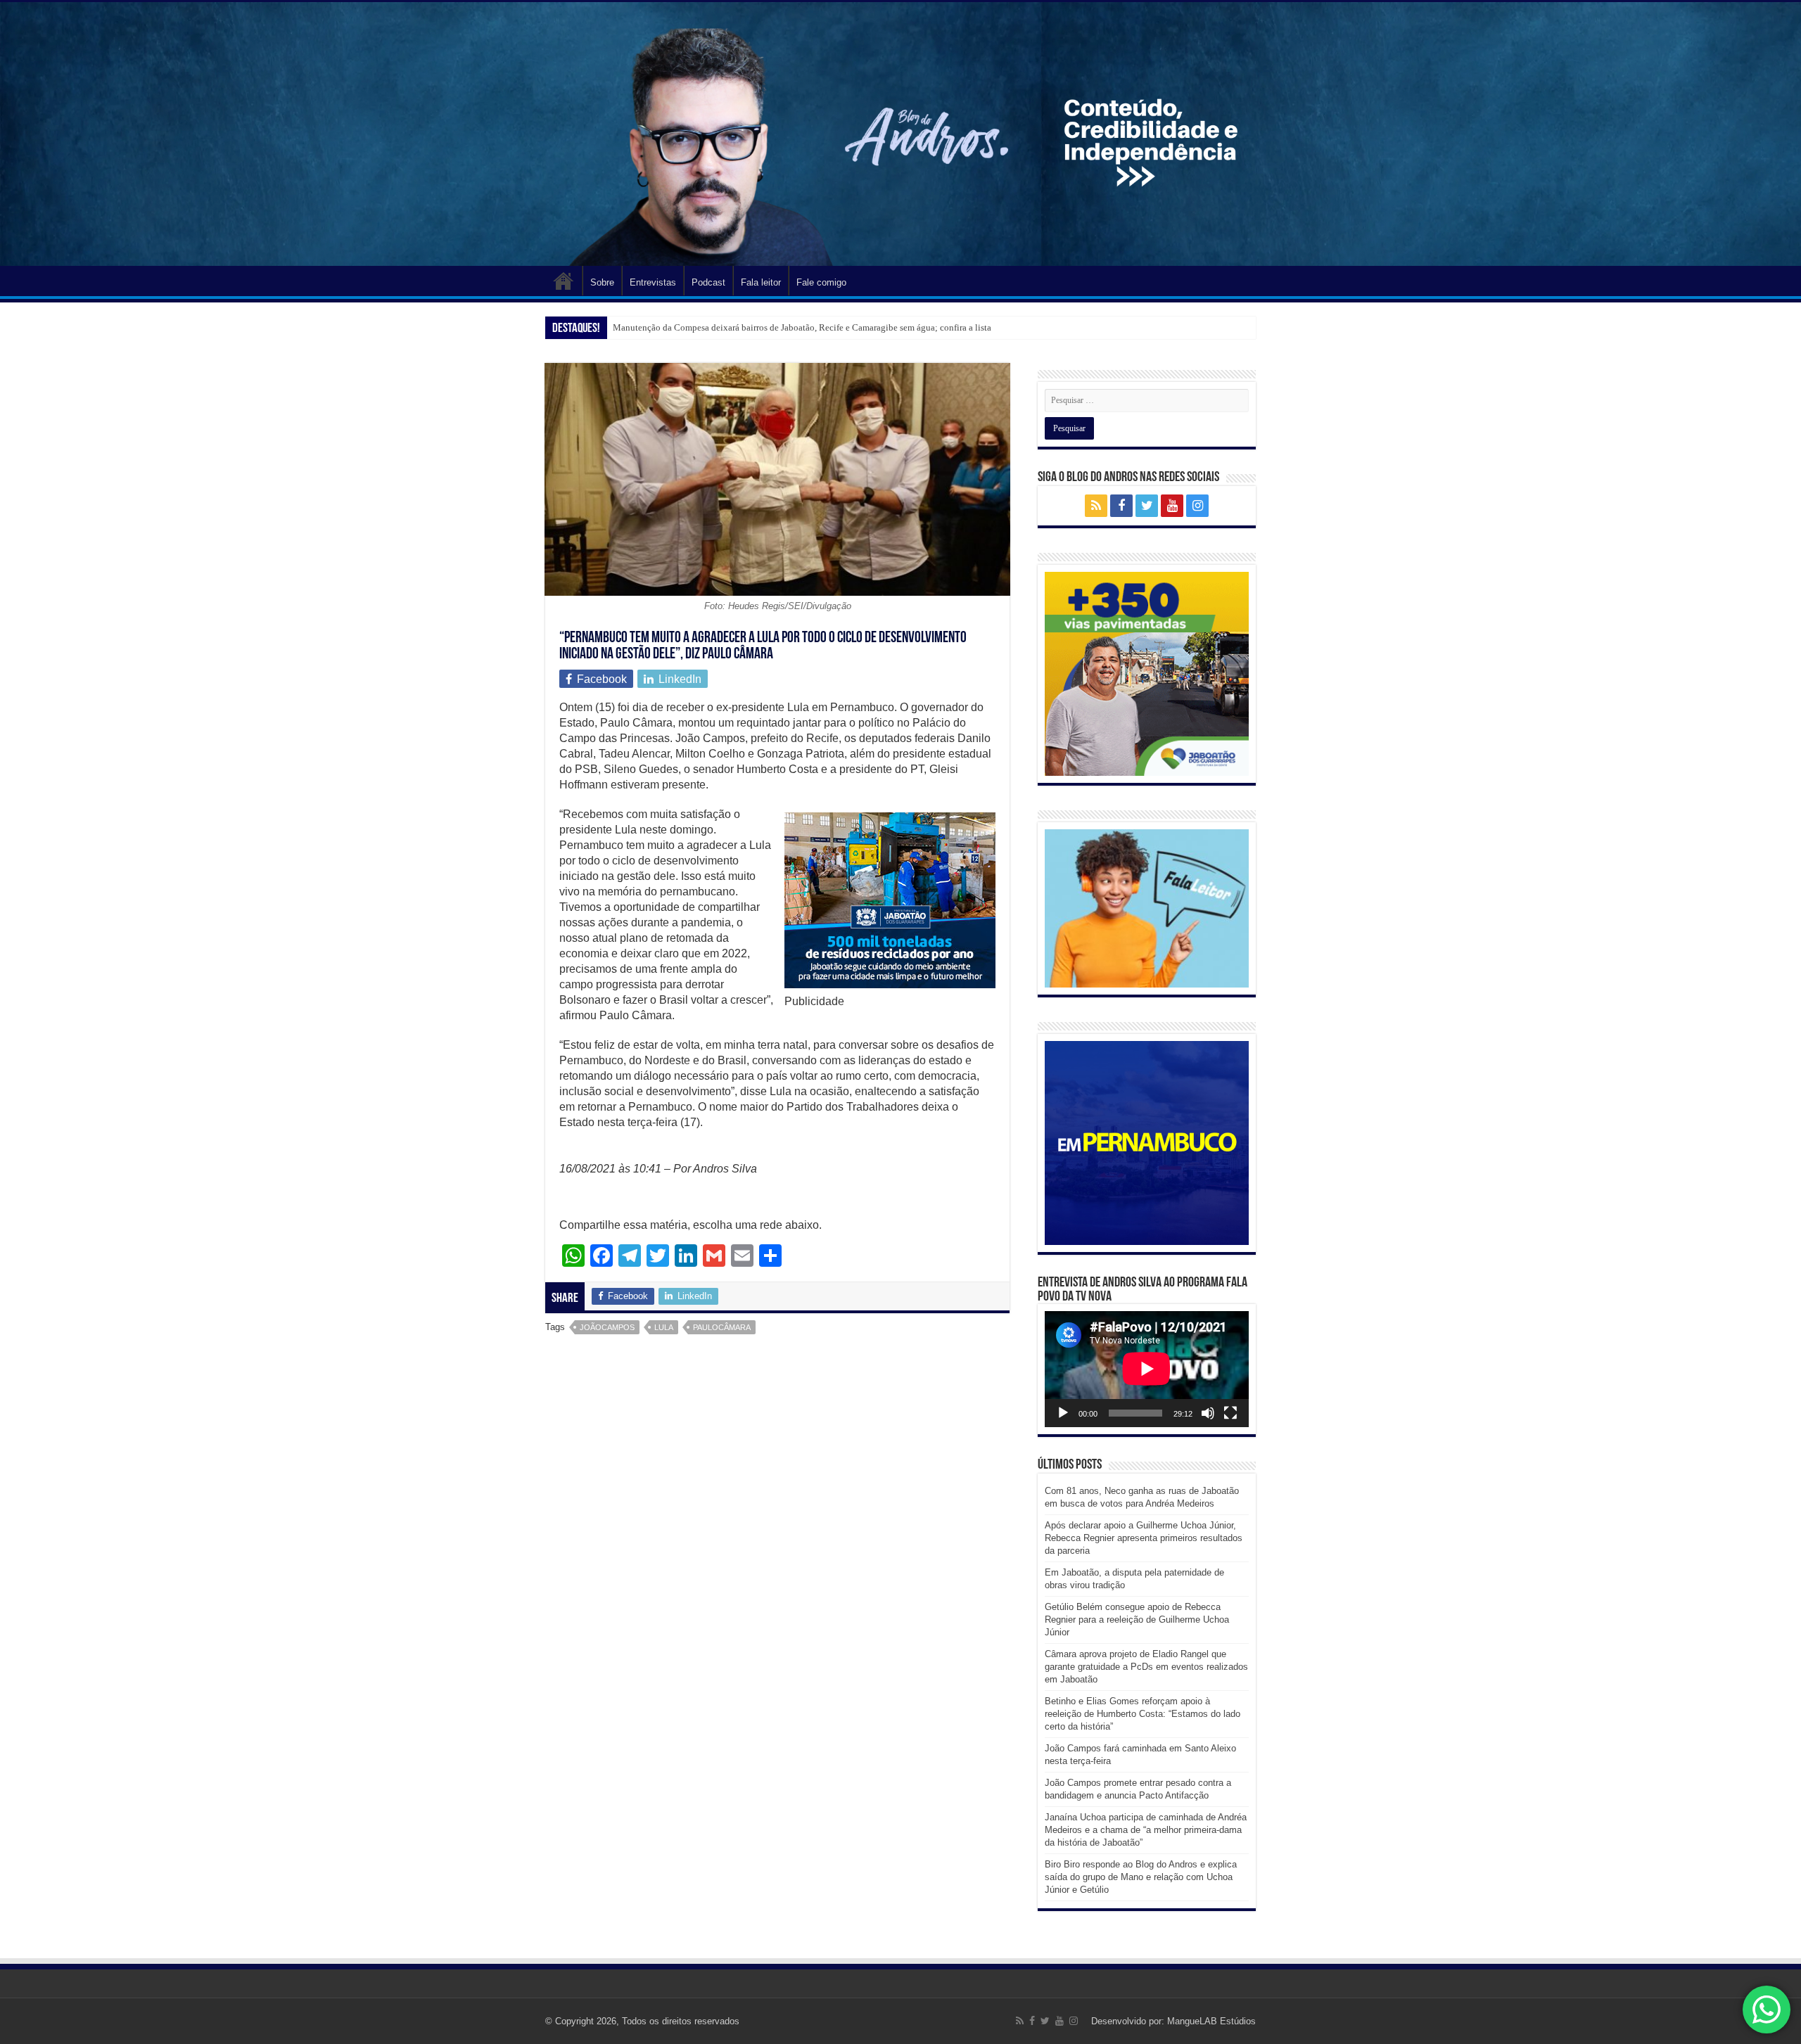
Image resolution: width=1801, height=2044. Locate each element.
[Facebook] (1121, 506)
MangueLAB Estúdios (1211, 2021)
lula (664, 1327)
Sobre (602, 282)
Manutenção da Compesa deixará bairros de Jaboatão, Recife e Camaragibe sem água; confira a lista (802, 327)
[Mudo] (1208, 1413)
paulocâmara (722, 1327)
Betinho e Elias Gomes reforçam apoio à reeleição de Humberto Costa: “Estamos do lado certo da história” (1143, 1714)
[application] (1147, 1369)
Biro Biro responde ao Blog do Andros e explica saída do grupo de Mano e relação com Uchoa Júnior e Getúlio (1141, 1877)
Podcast (708, 282)
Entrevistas (653, 282)
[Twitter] (1147, 506)
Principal (564, 281)
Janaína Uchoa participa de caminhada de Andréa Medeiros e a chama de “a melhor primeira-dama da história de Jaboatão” (1146, 1830)
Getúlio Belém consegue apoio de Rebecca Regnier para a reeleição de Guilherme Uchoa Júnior (1137, 1620)
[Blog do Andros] (900, 134)
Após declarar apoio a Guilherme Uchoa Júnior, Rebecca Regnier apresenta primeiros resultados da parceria (1144, 1538)
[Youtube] (1172, 506)
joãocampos (607, 1327)
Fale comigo (821, 282)
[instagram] (1197, 506)
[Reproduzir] (1063, 1413)
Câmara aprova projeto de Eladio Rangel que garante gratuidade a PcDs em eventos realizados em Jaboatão (1146, 1667)
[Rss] (1096, 506)
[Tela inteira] (1230, 1413)
